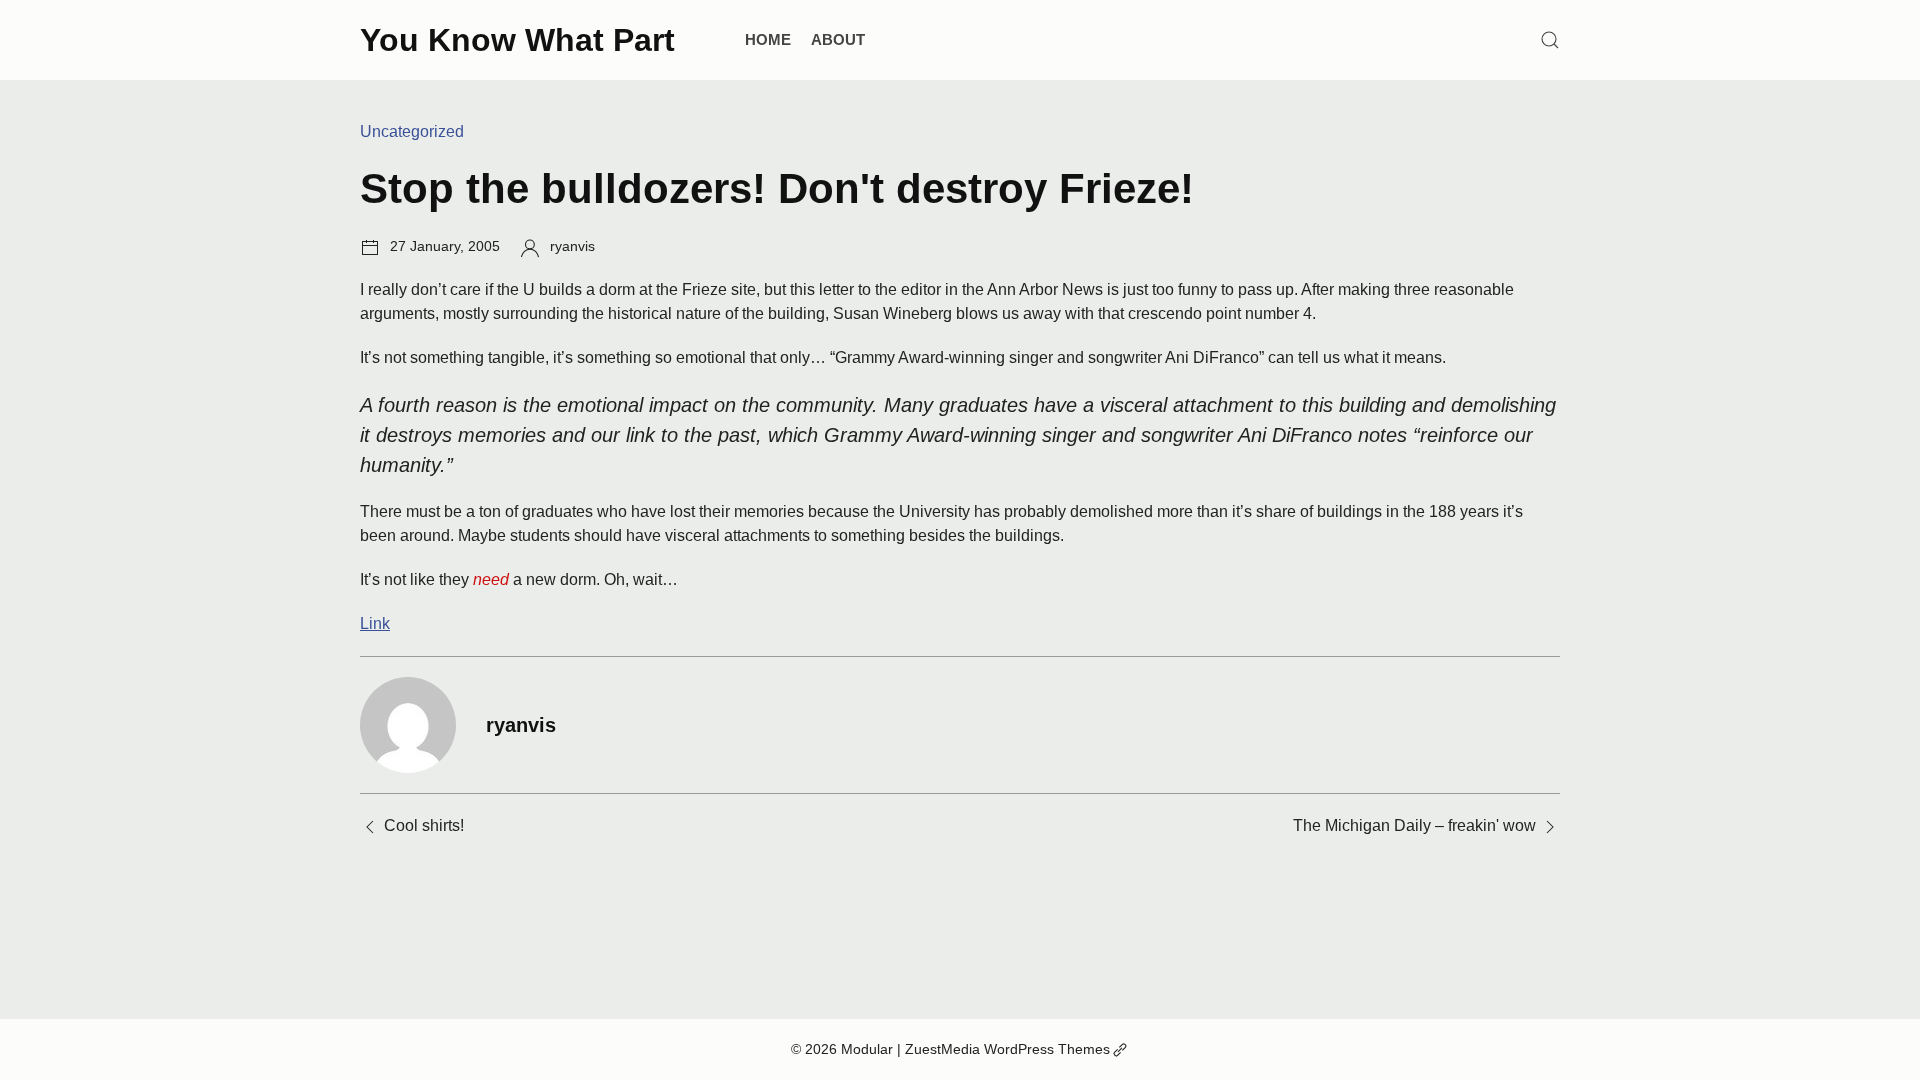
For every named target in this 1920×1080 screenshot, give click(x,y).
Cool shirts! (424, 825)
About (838, 39)
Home (768, 39)
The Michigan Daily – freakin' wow (1414, 825)
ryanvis (572, 246)
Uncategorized (412, 131)
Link (375, 623)
